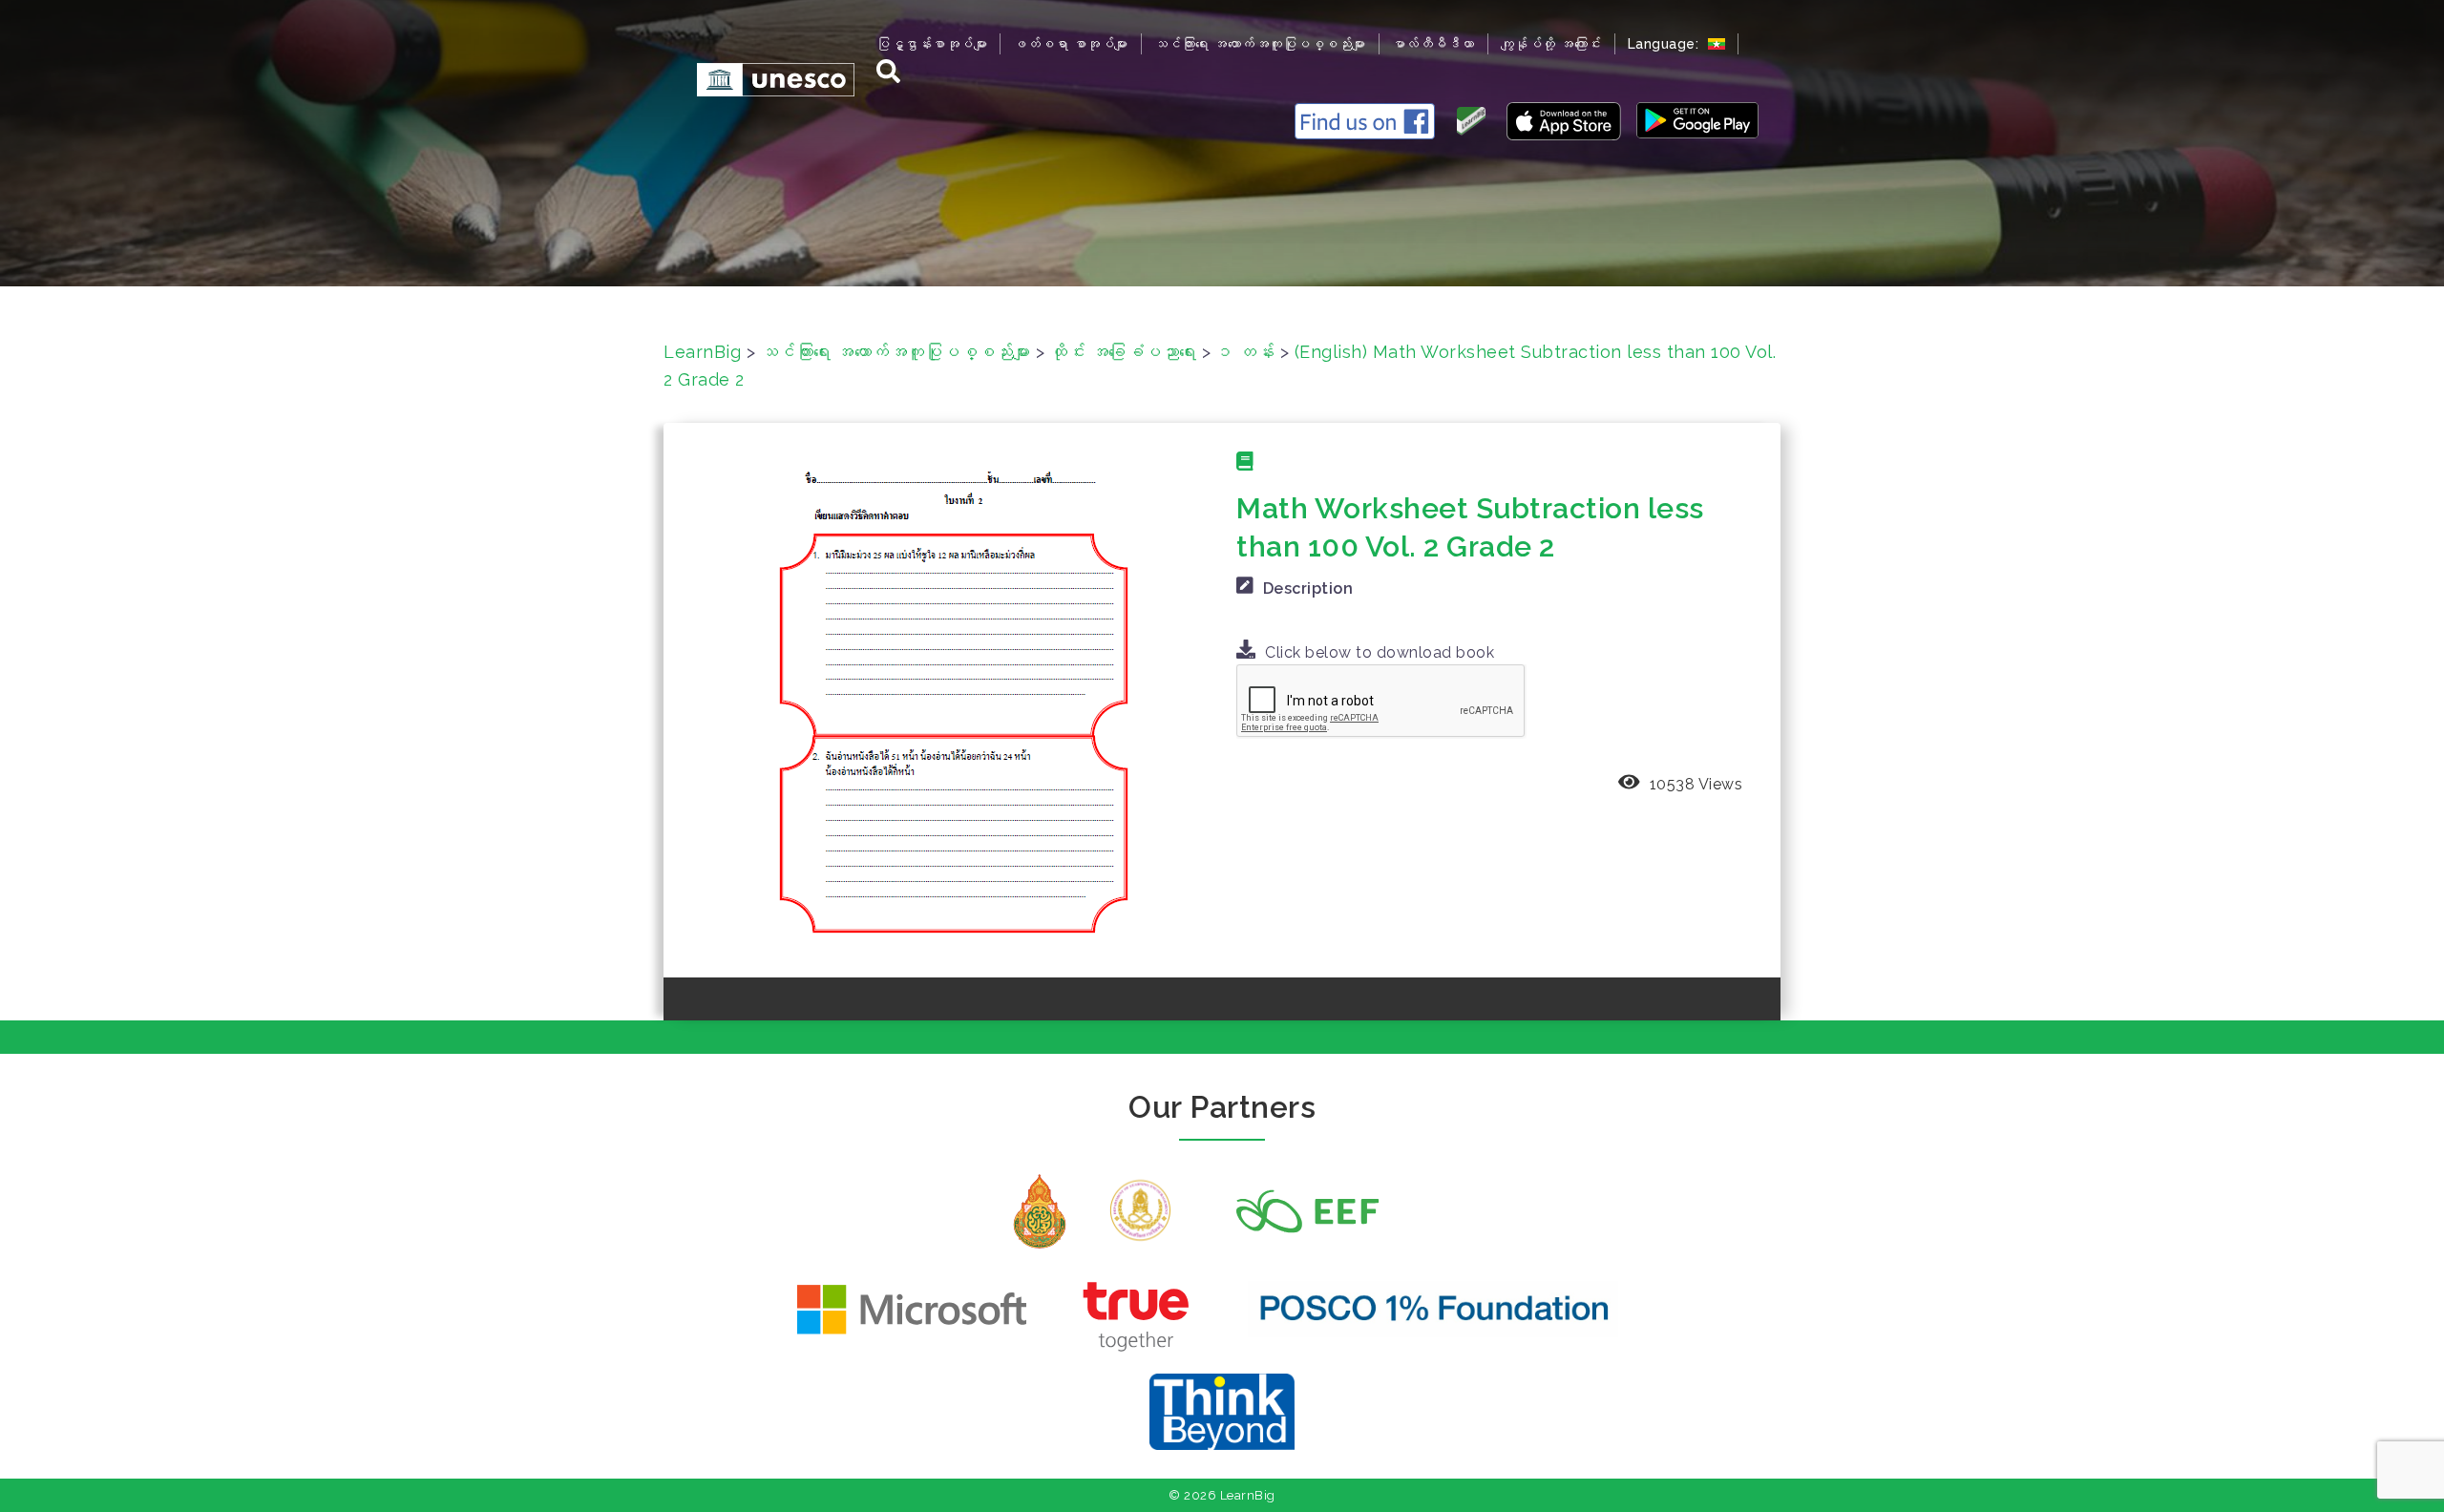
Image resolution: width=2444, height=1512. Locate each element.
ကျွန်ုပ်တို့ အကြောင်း (1551, 44)
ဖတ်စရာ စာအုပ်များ (1071, 44)
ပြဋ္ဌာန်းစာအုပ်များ (932, 44)
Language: (1665, 44)
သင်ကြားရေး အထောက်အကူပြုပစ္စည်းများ (1260, 44)
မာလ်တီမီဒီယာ (1433, 44)
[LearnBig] (766, 79)
